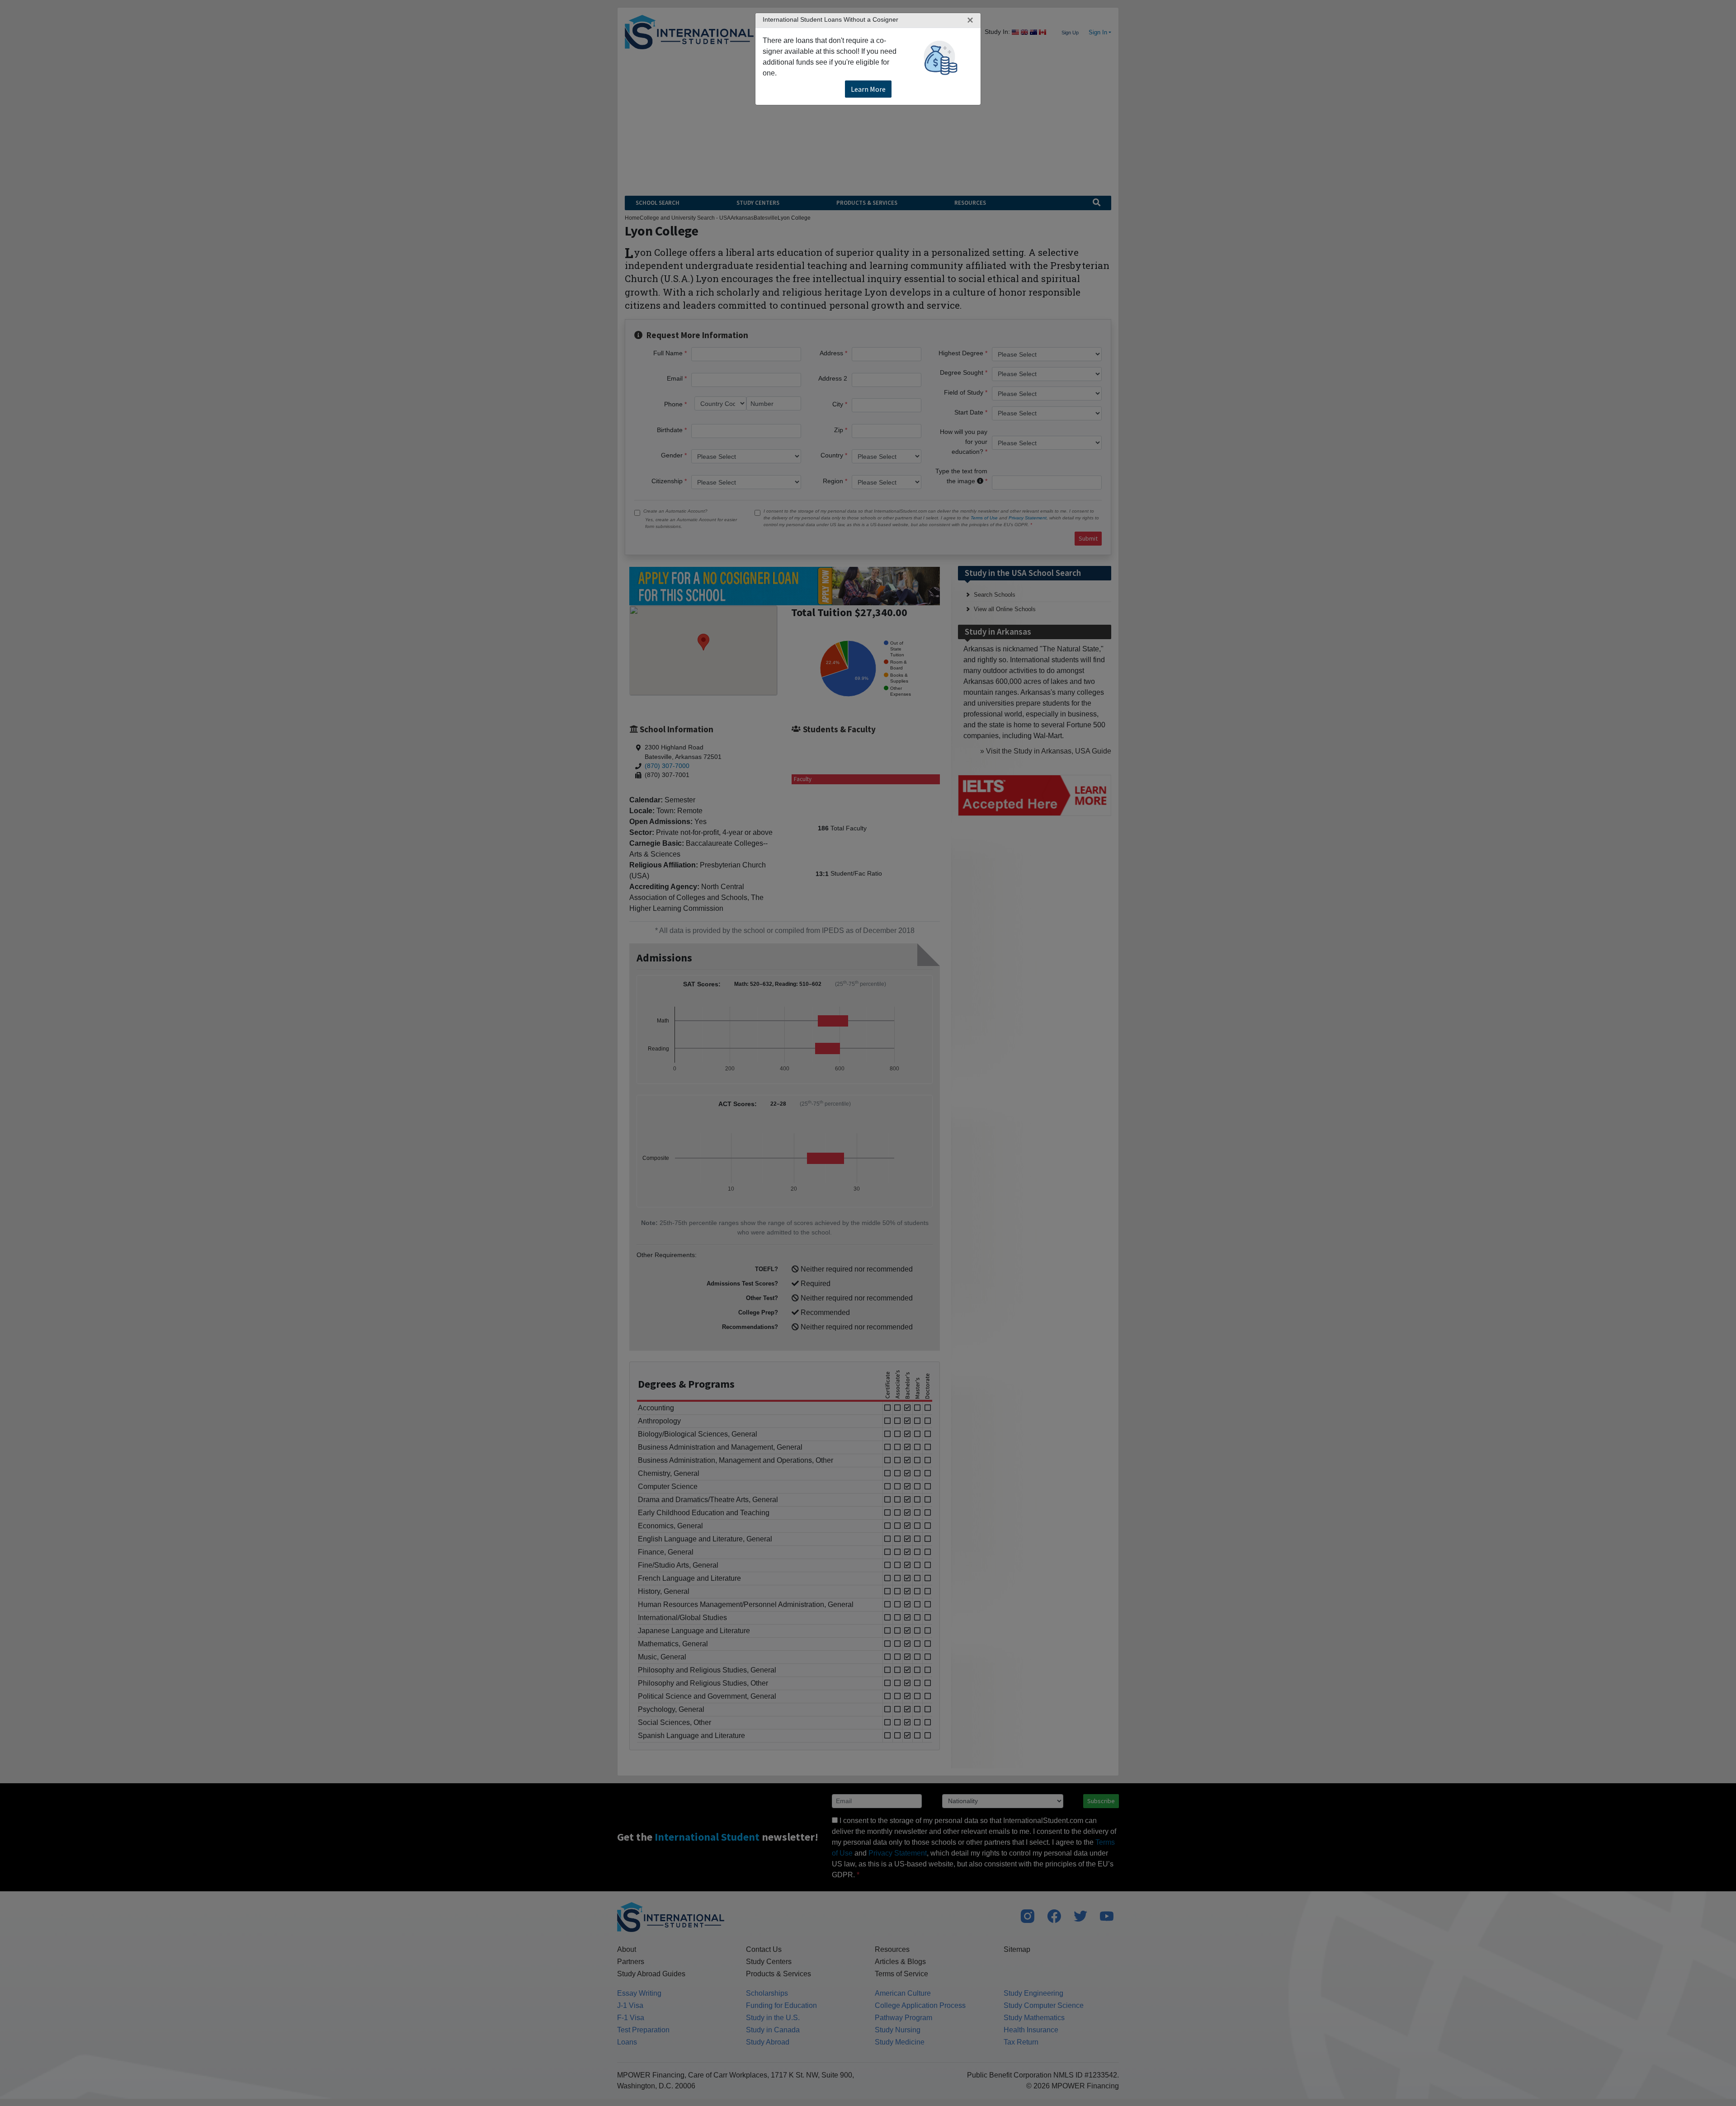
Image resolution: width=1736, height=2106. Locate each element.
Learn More (868, 89)
